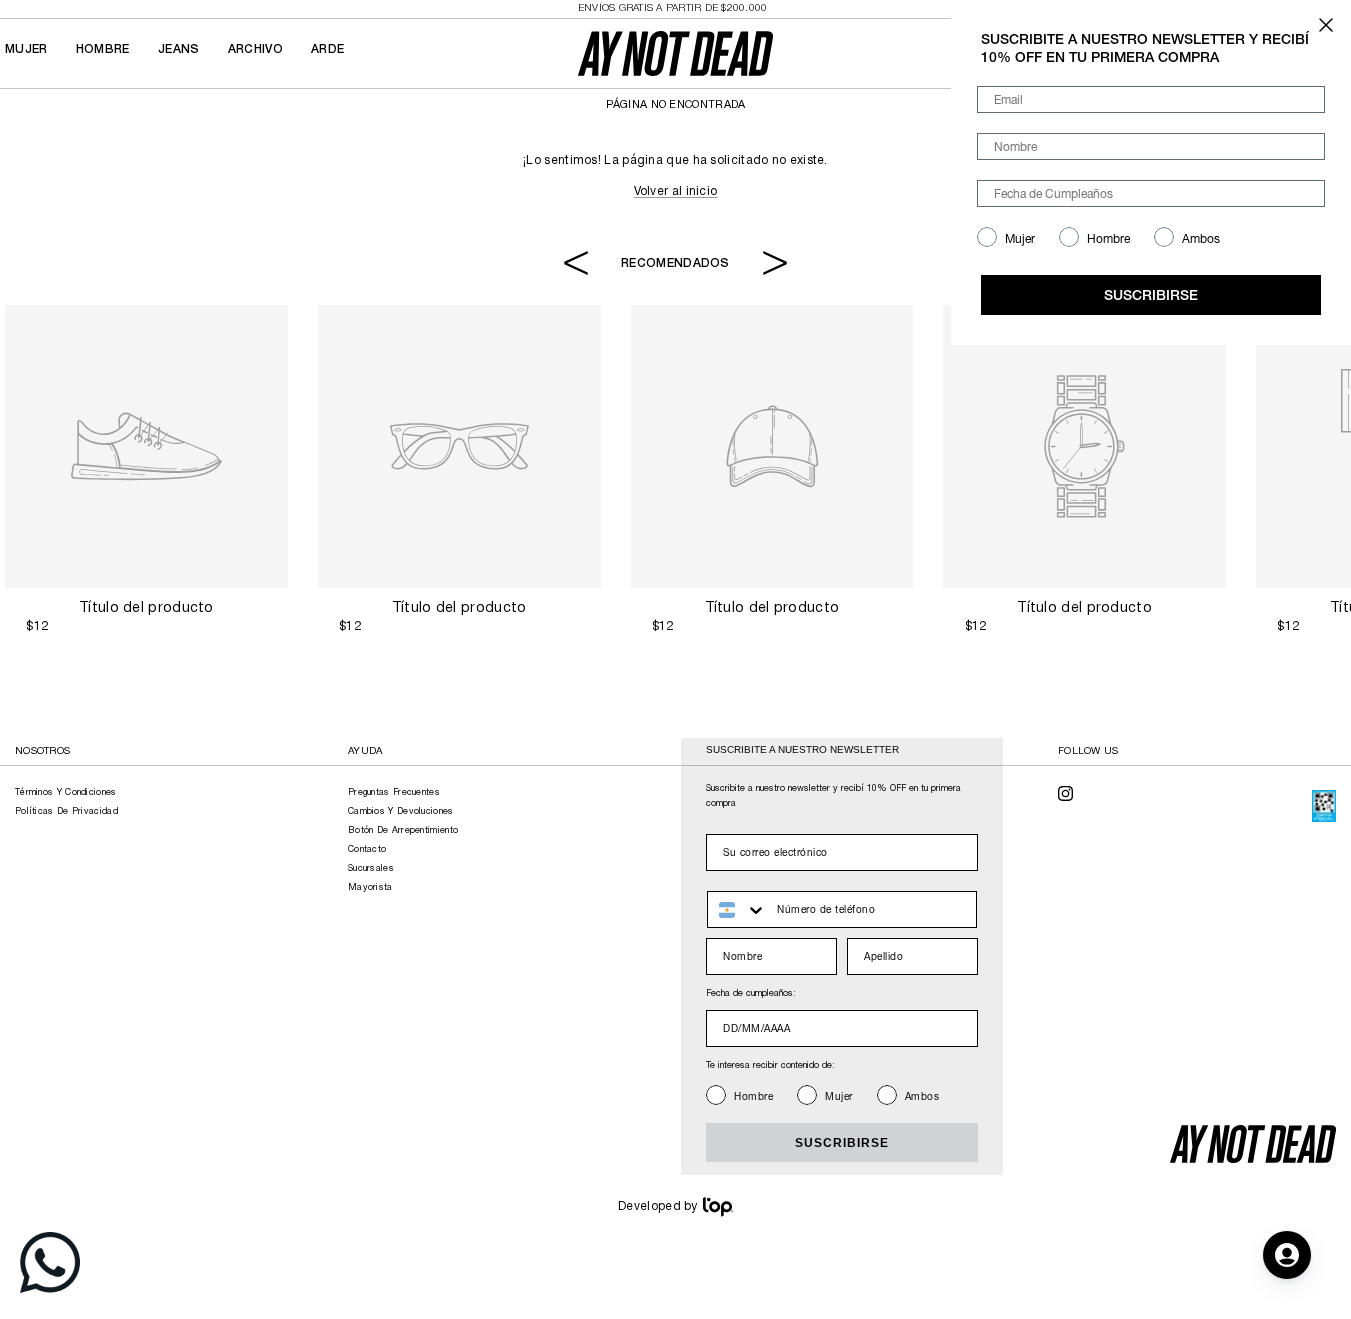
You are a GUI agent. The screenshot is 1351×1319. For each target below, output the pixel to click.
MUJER (26, 49)
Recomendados (675, 262)
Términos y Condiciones (66, 793)
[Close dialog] (1326, 25)
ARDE (327, 49)
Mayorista (370, 888)
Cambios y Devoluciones (401, 812)
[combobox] (737, 909)
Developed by (658, 1206)
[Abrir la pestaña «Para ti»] (1287, 1255)
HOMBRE (103, 49)
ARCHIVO (255, 49)
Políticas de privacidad (66, 812)
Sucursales (371, 869)
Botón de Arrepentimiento (403, 831)
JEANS (179, 49)
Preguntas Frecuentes (394, 793)
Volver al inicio (676, 191)
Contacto (367, 850)
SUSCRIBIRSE (842, 1143)
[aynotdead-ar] (675, 53)
